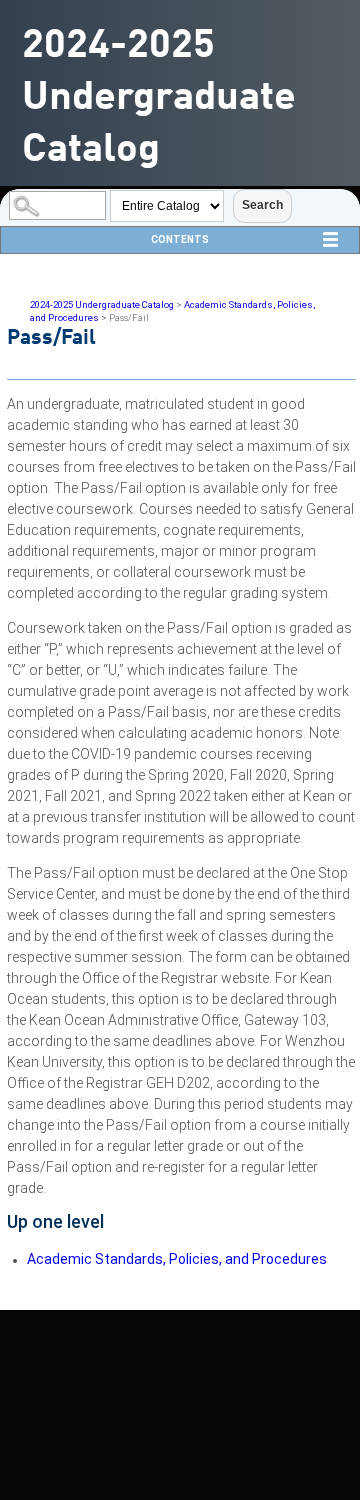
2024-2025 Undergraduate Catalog (102, 304)
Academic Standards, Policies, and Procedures (177, 1259)
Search (262, 205)
